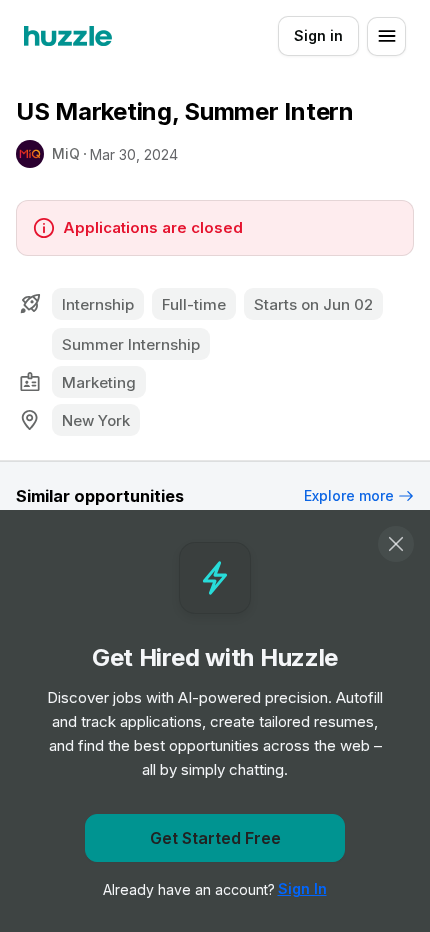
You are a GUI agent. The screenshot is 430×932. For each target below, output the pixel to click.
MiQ (66, 153)
